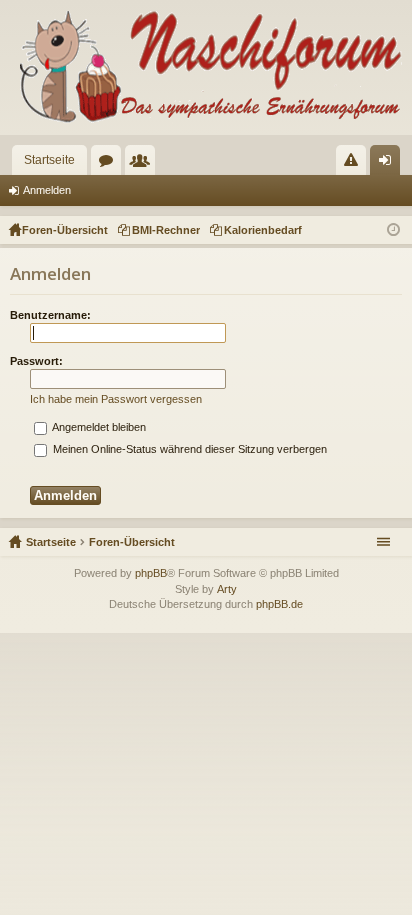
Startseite (49, 160)
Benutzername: (50, 315)
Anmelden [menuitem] (389, 164)
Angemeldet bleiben (98, 427)
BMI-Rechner (166, 230)
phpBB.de (279, 604)
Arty (227, 589)
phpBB (151, 573)
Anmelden (47, 190)
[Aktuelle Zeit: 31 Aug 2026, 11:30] (393, 230)
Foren (110, 164)
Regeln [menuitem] (355, 164)
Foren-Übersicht (132, 542)
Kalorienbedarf (263, 230)
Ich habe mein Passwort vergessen (116, 399)
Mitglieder (144, 164)
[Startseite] (206, 67)
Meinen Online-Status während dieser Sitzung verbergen (188, 449)
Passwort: (36, 361)
